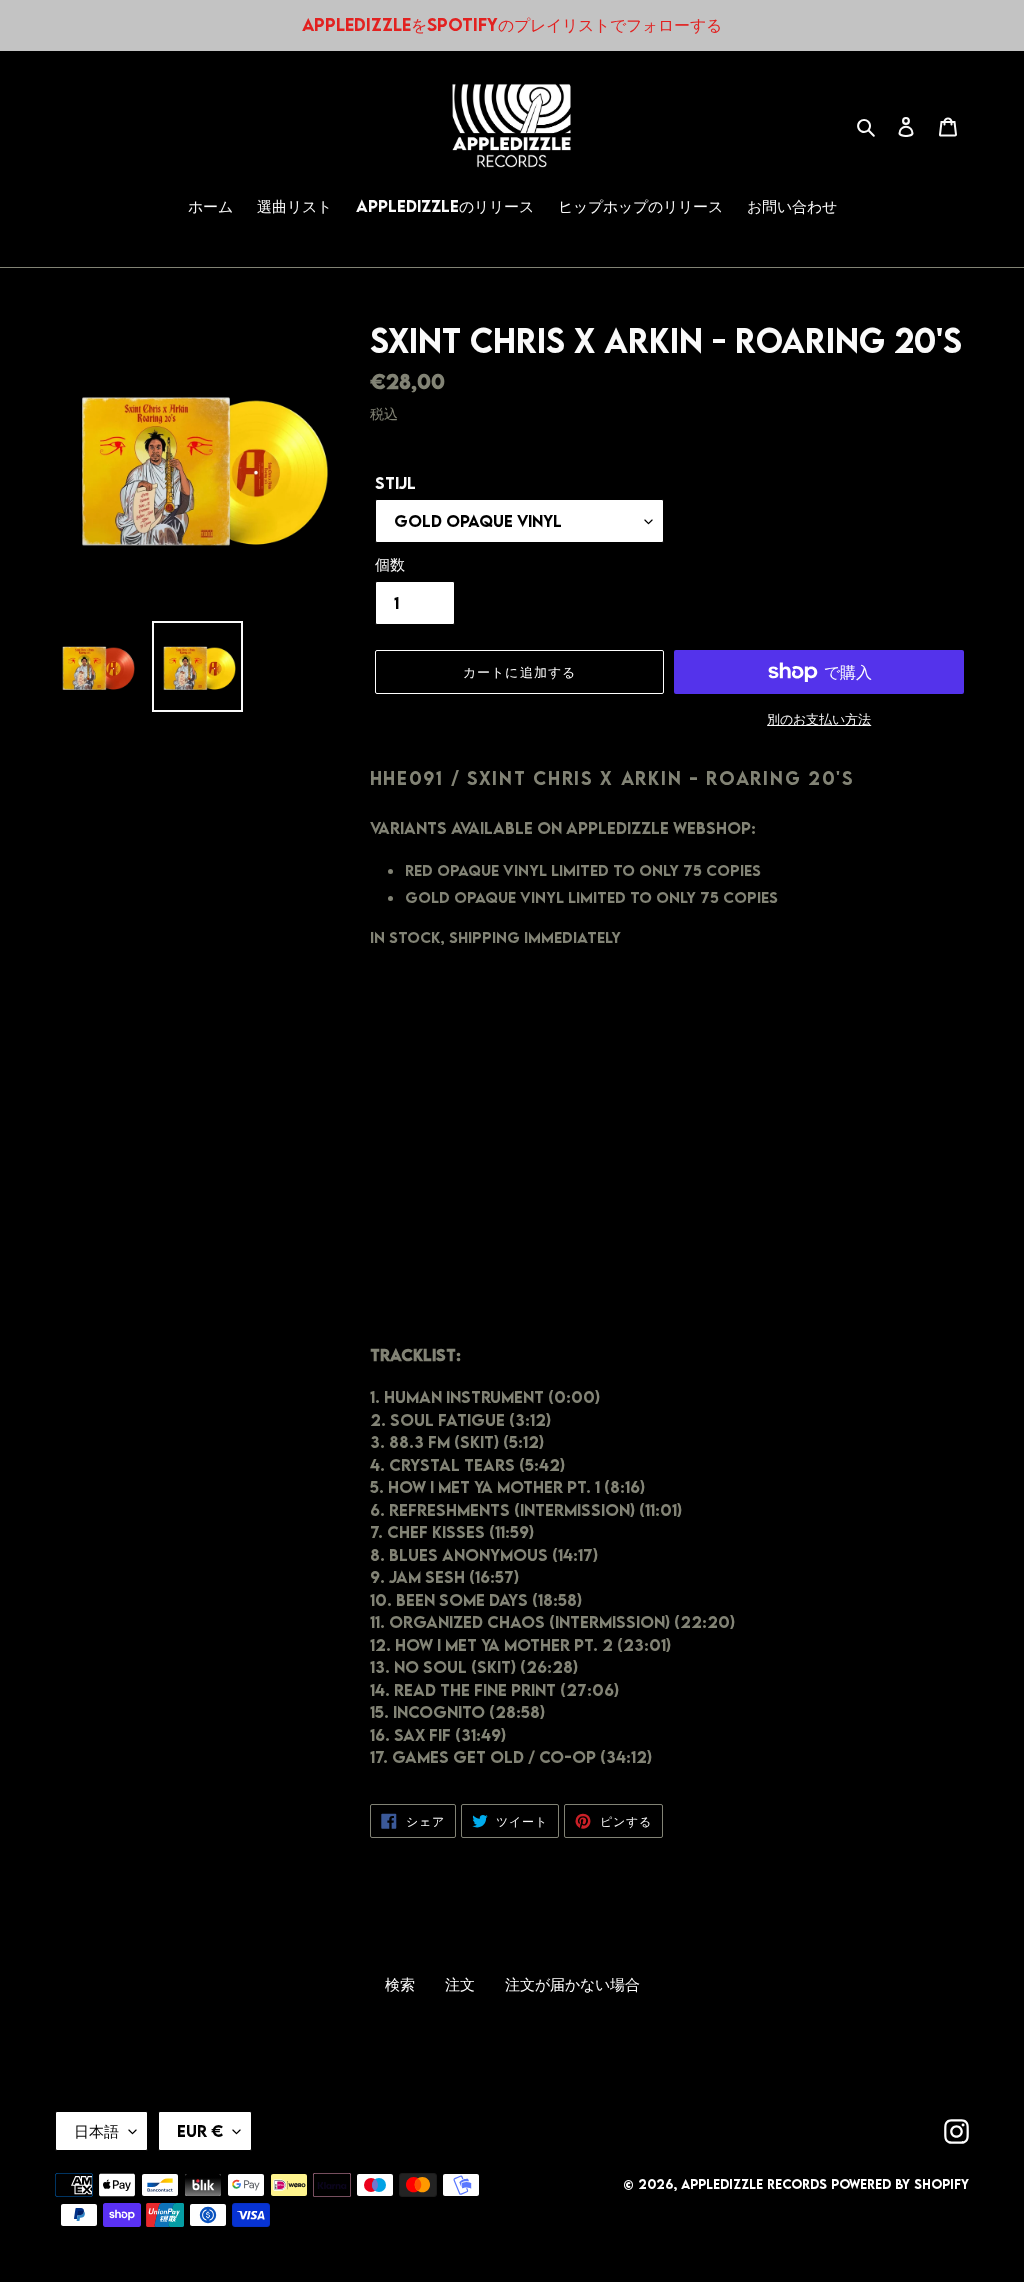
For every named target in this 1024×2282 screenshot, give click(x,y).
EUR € (200, 2131)
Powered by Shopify (900, 2184)
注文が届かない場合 (572, 1984)
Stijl (395, 483)
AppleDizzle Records (754, 2184)
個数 (390, 564)
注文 (460, 1984)
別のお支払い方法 (819, 719)
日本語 (96, 2131)
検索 (400, 1984)
